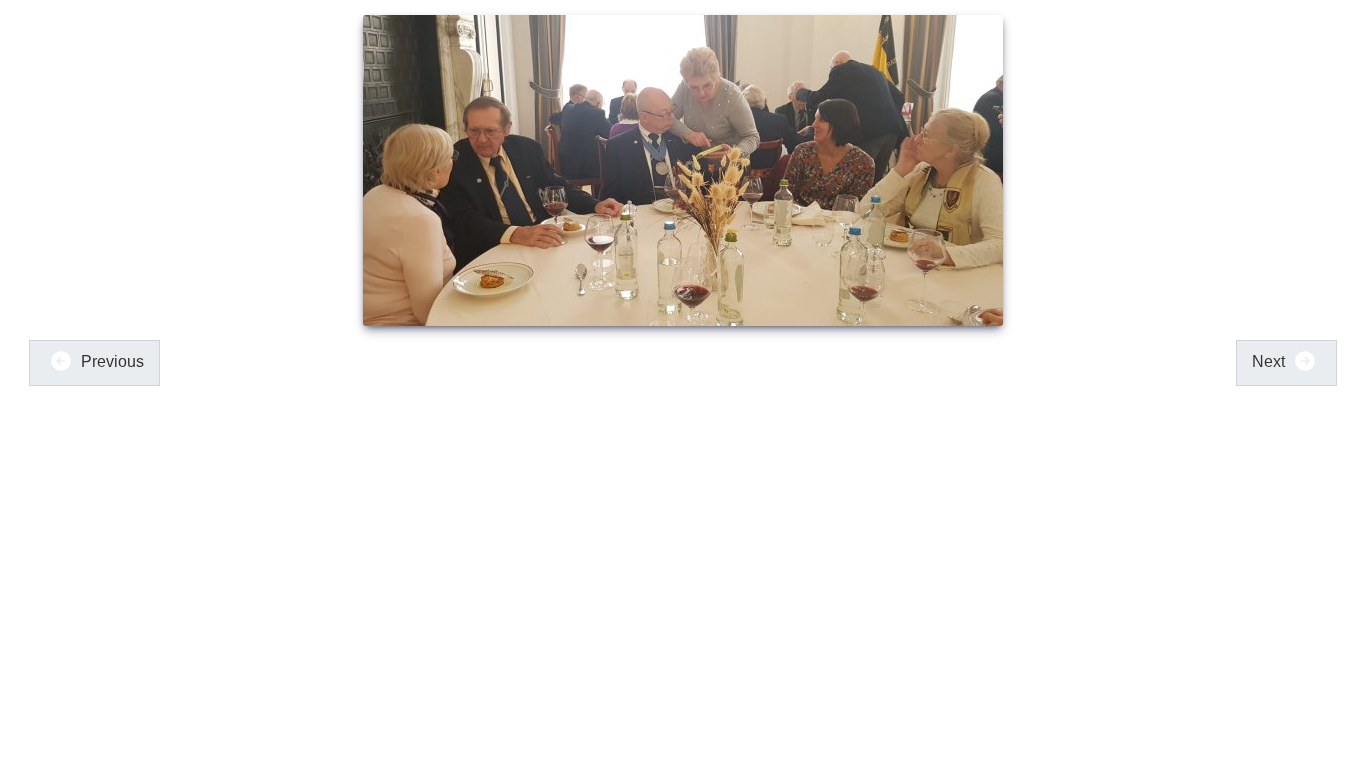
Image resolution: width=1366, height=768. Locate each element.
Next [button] (1270, 361)
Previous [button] (110, 361)
